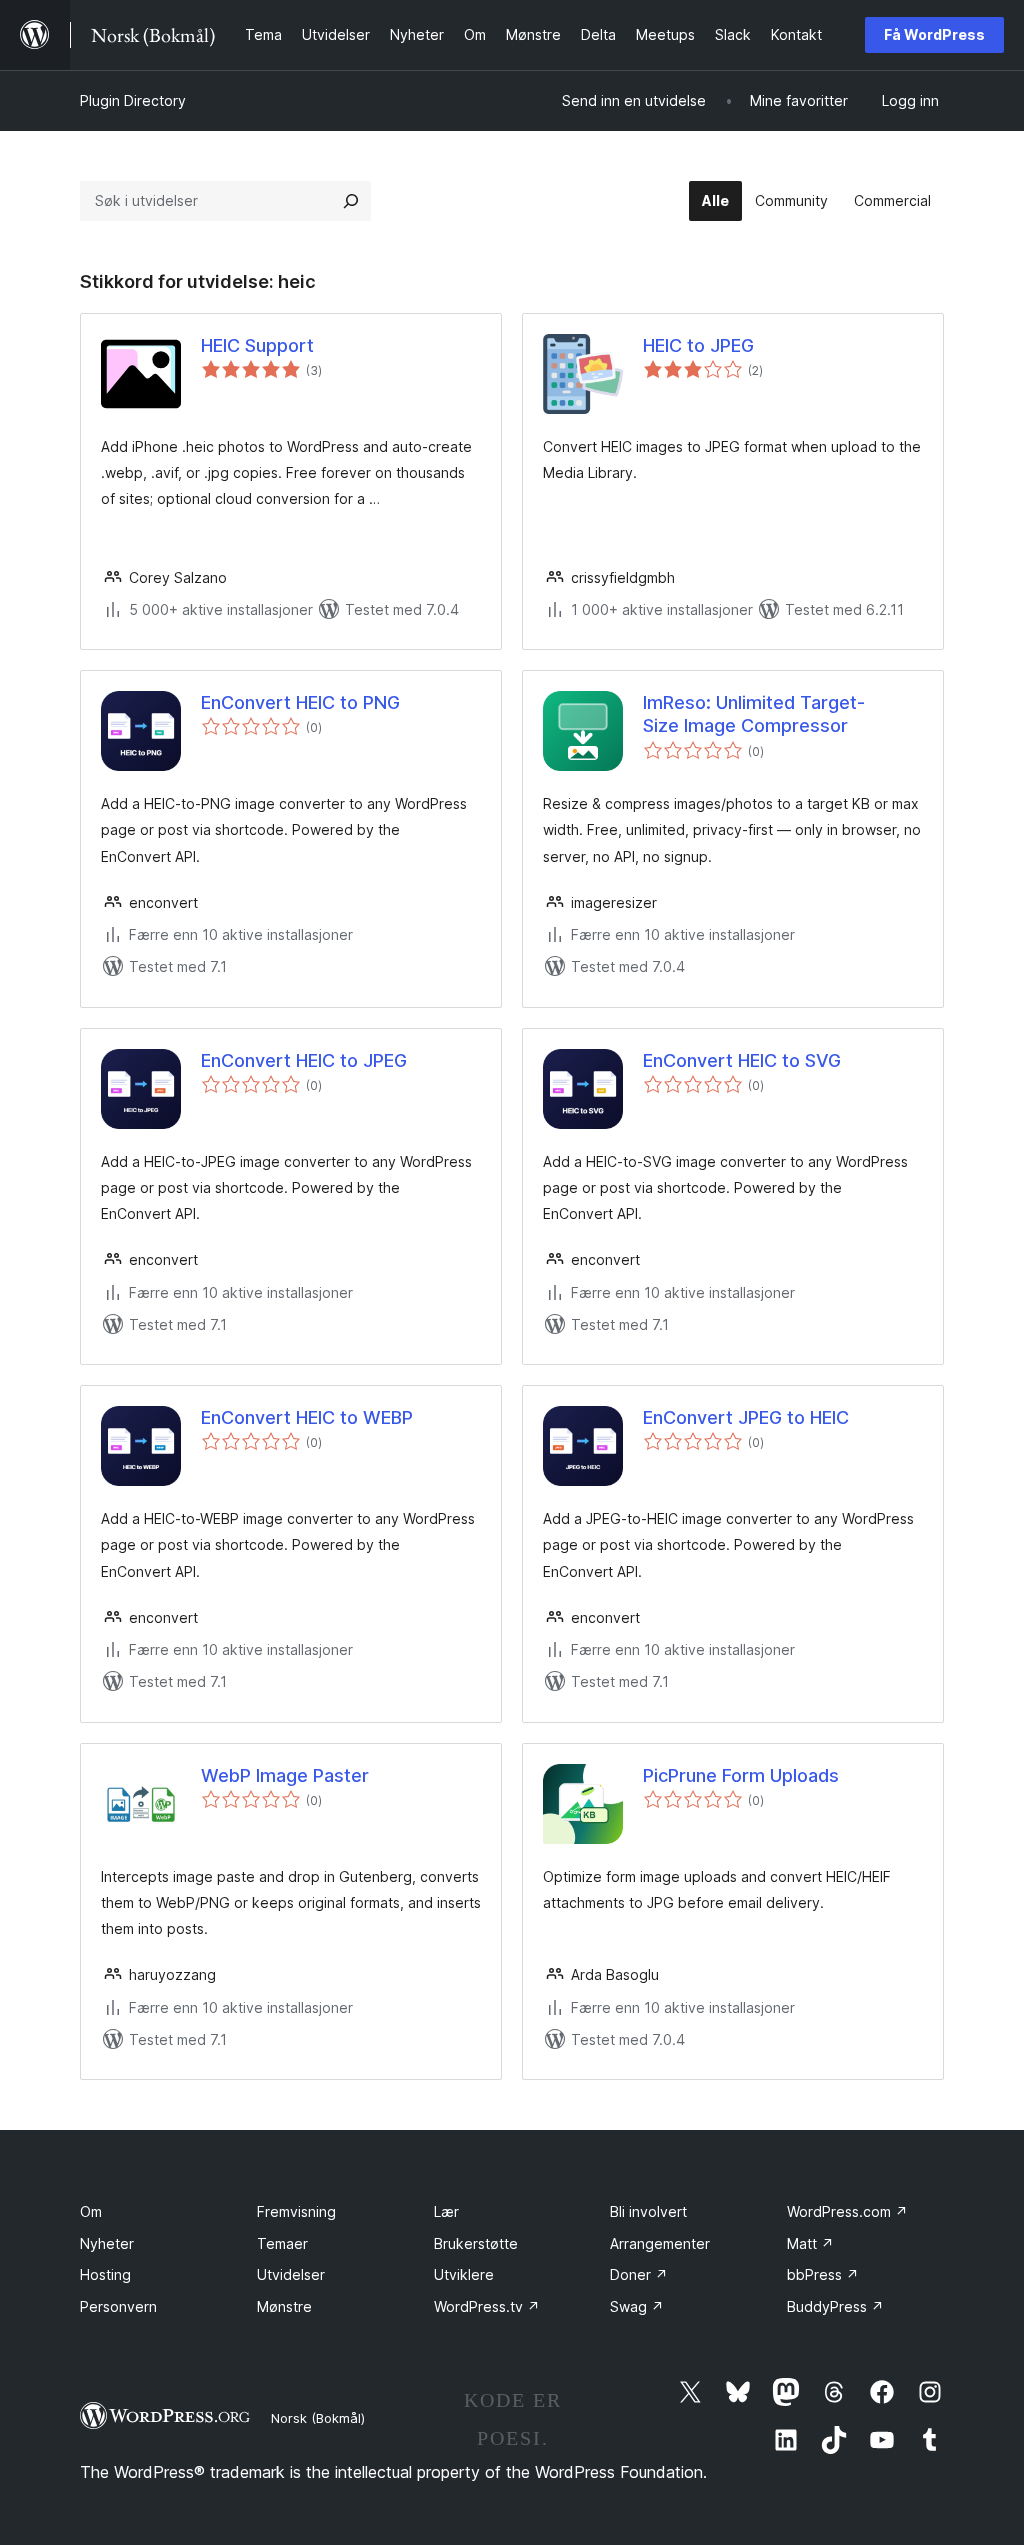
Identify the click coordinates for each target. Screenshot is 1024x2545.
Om (91, 2211)
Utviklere (464, 2274)
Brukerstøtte (476, 2243)
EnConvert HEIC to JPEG (304, 1060)
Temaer (282, 2243)
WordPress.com (847, 2211)
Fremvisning (296, 2211)
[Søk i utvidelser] (351, 201)
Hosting (105, 2274)
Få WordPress (934, 34)
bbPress (823, 2274)
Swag (637, 2306)
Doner (639, 2274)
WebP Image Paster (285, 1775)
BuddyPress (835, 2306)
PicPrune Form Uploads (741, 1775)
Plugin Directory (133, 100)
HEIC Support (257, 345)
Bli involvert (648, 2211)
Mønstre (284, 2306)
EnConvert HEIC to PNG (300, 702)
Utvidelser (291, 2274)
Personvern (118, 2306)
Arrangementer (660, 2243)
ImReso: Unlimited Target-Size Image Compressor (754, 714)
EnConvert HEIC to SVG (742, 1060)
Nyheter (107, 2243)
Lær (446, 2211)
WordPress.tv (487, 2306)
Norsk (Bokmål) (318, 2418)
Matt (810, 2243)
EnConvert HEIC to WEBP (307, 1417)
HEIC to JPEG (698, 345)
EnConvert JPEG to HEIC (746, 1417)
